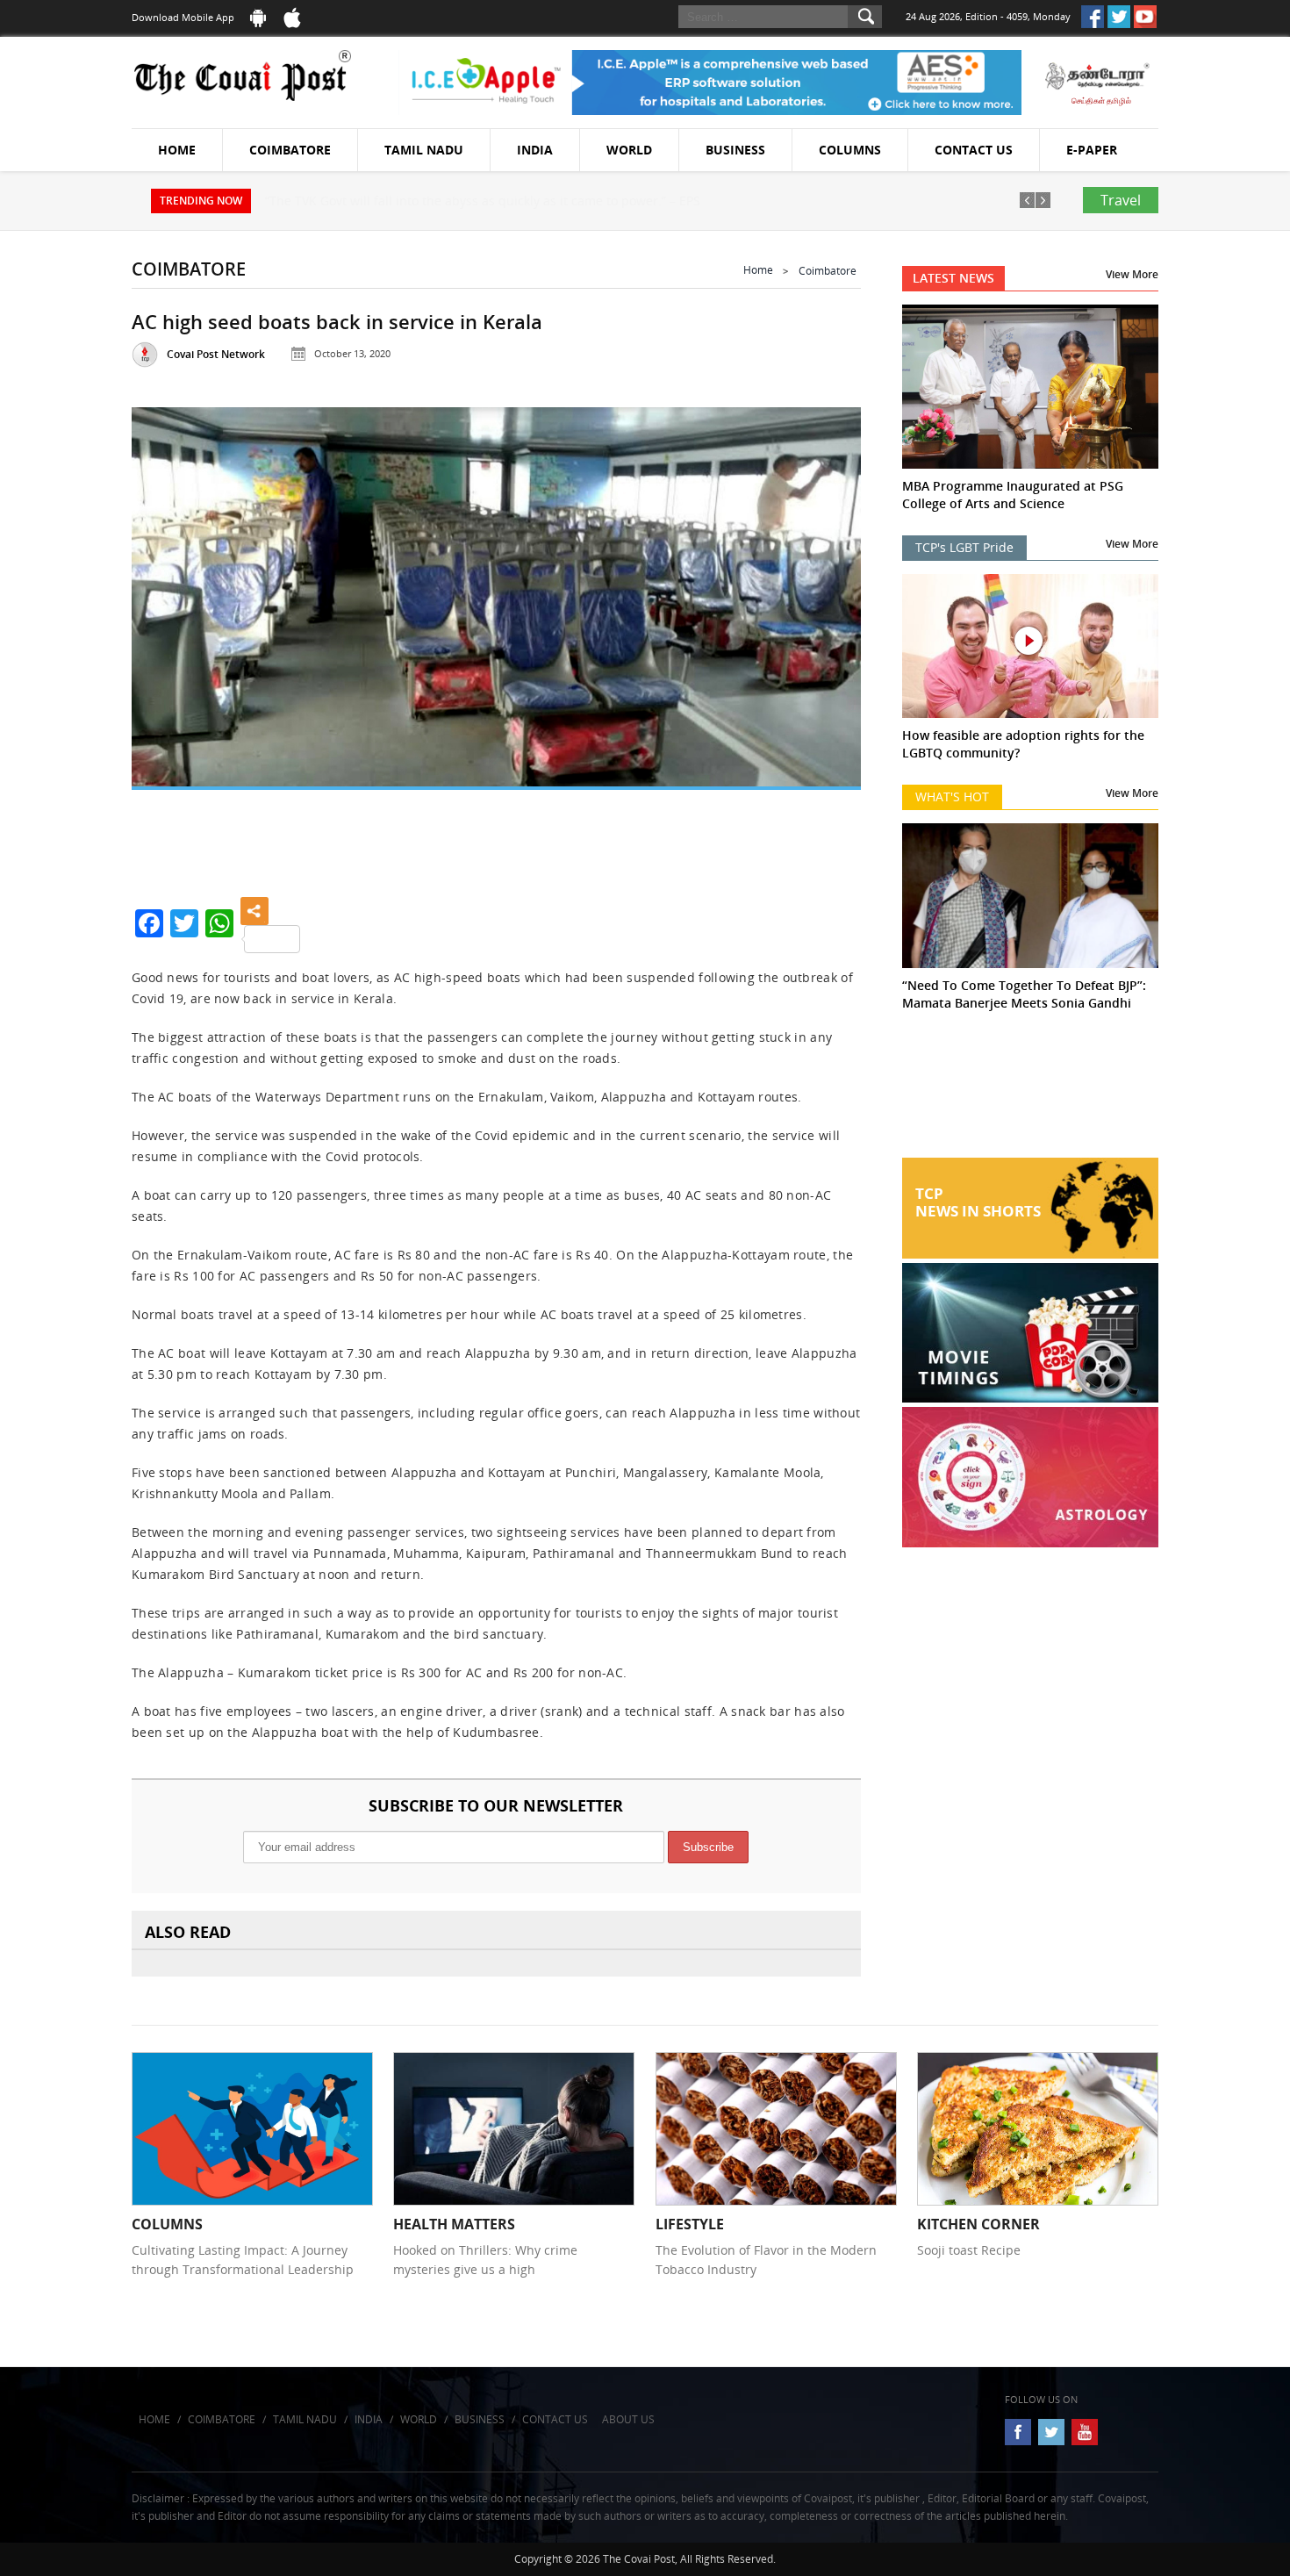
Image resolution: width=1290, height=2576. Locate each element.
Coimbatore (290, 150)
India (535, 150)
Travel (1121, 200)
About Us (628, 2419)
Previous (167, 633)
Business (735, 150)
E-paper (1092, 150)
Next (826, 633)
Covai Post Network (216, 354)
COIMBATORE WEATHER (1031, 1092)
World (629, 150)
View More (1132, 274)
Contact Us (974, 150)
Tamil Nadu (424, 150)
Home (177, 150)
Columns (850, 150)
